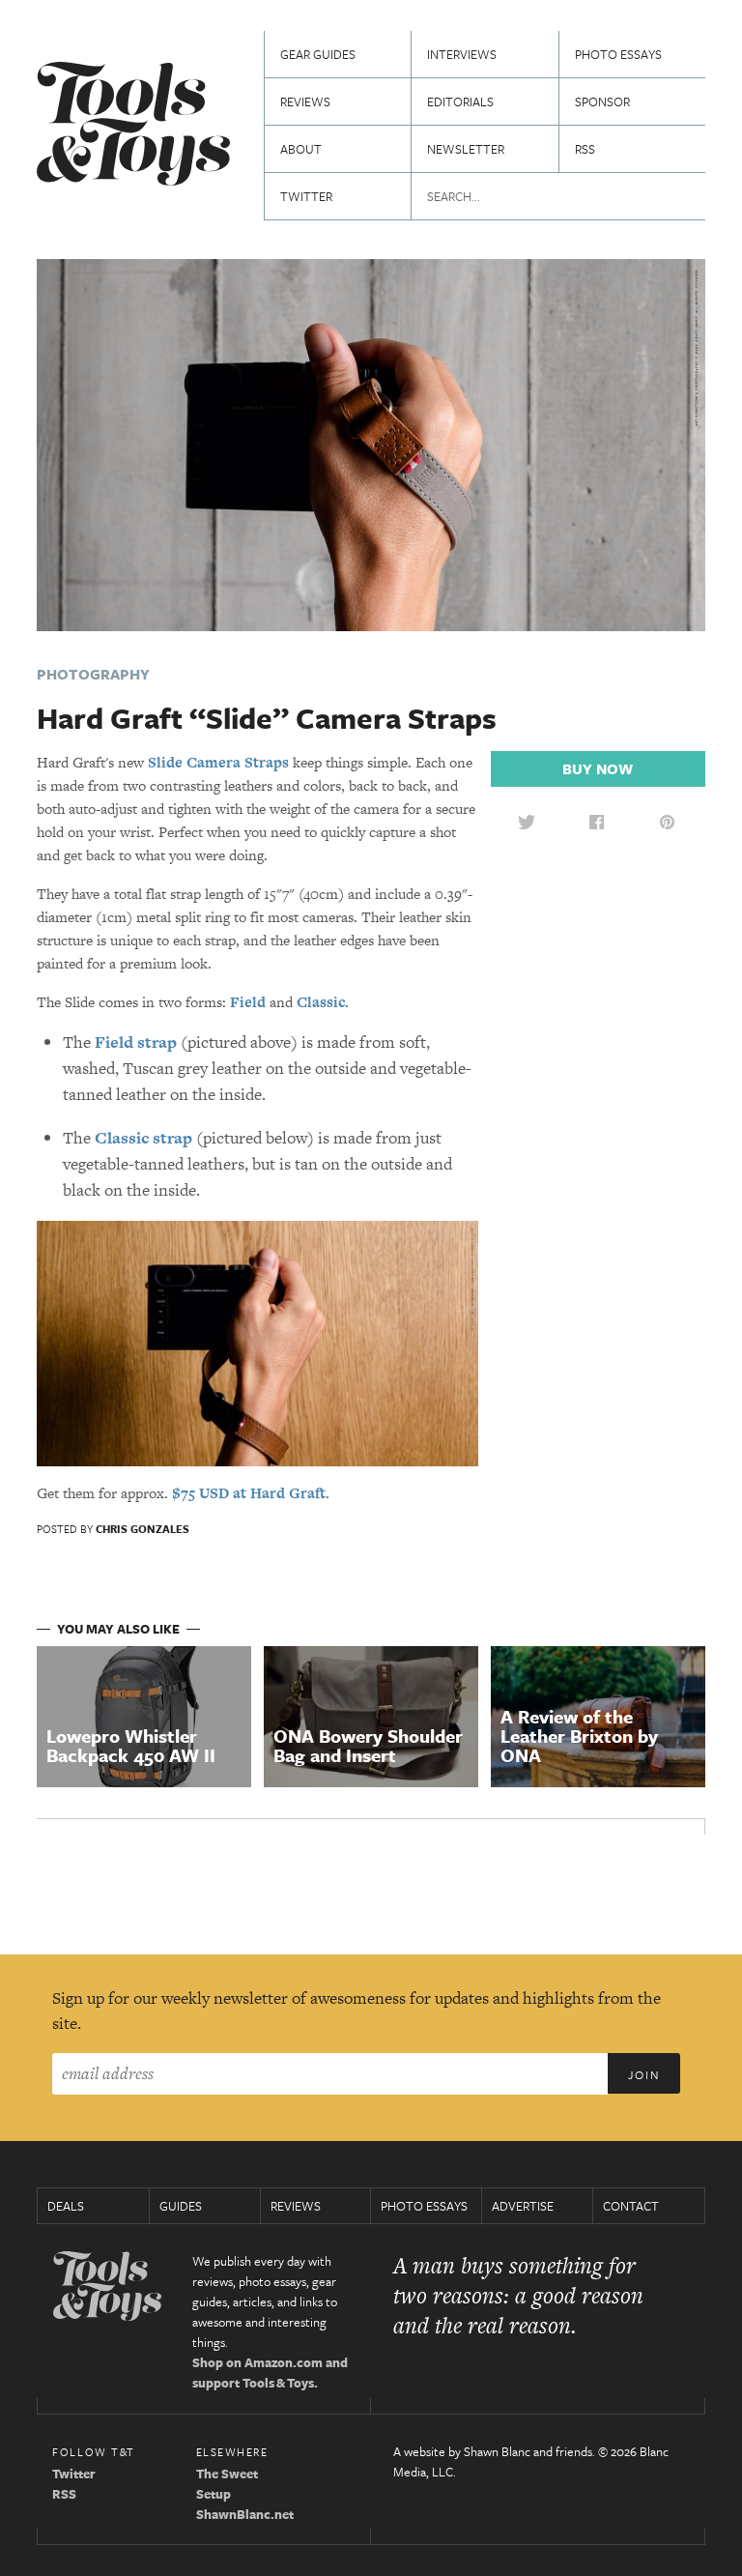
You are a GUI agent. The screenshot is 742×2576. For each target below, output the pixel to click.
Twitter (306, 196)
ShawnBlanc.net (245, 2514)
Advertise (523, 2206)
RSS (585, 149)
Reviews (305, 101)
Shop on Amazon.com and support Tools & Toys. (270, 2373)
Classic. (323, 1002)
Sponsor (602, 101)
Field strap (136, 1042)
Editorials (460, 101)
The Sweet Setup (227, 2484)
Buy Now (598, 768)
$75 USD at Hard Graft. (251, 1493)
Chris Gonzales (143, 1529)
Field (248, 1002)
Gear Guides (318, 54)
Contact (631, 2206)
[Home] (133, 126)
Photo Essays (618, 54)
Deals (66, 2206)
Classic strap (143, 1138)
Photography (93, 674)
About (301, 149)
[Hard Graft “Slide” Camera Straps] (371, 443)
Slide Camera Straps (218, 762)
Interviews (462, 54)
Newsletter (466, 149)
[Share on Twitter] (527, 822)
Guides (181, 2206)
